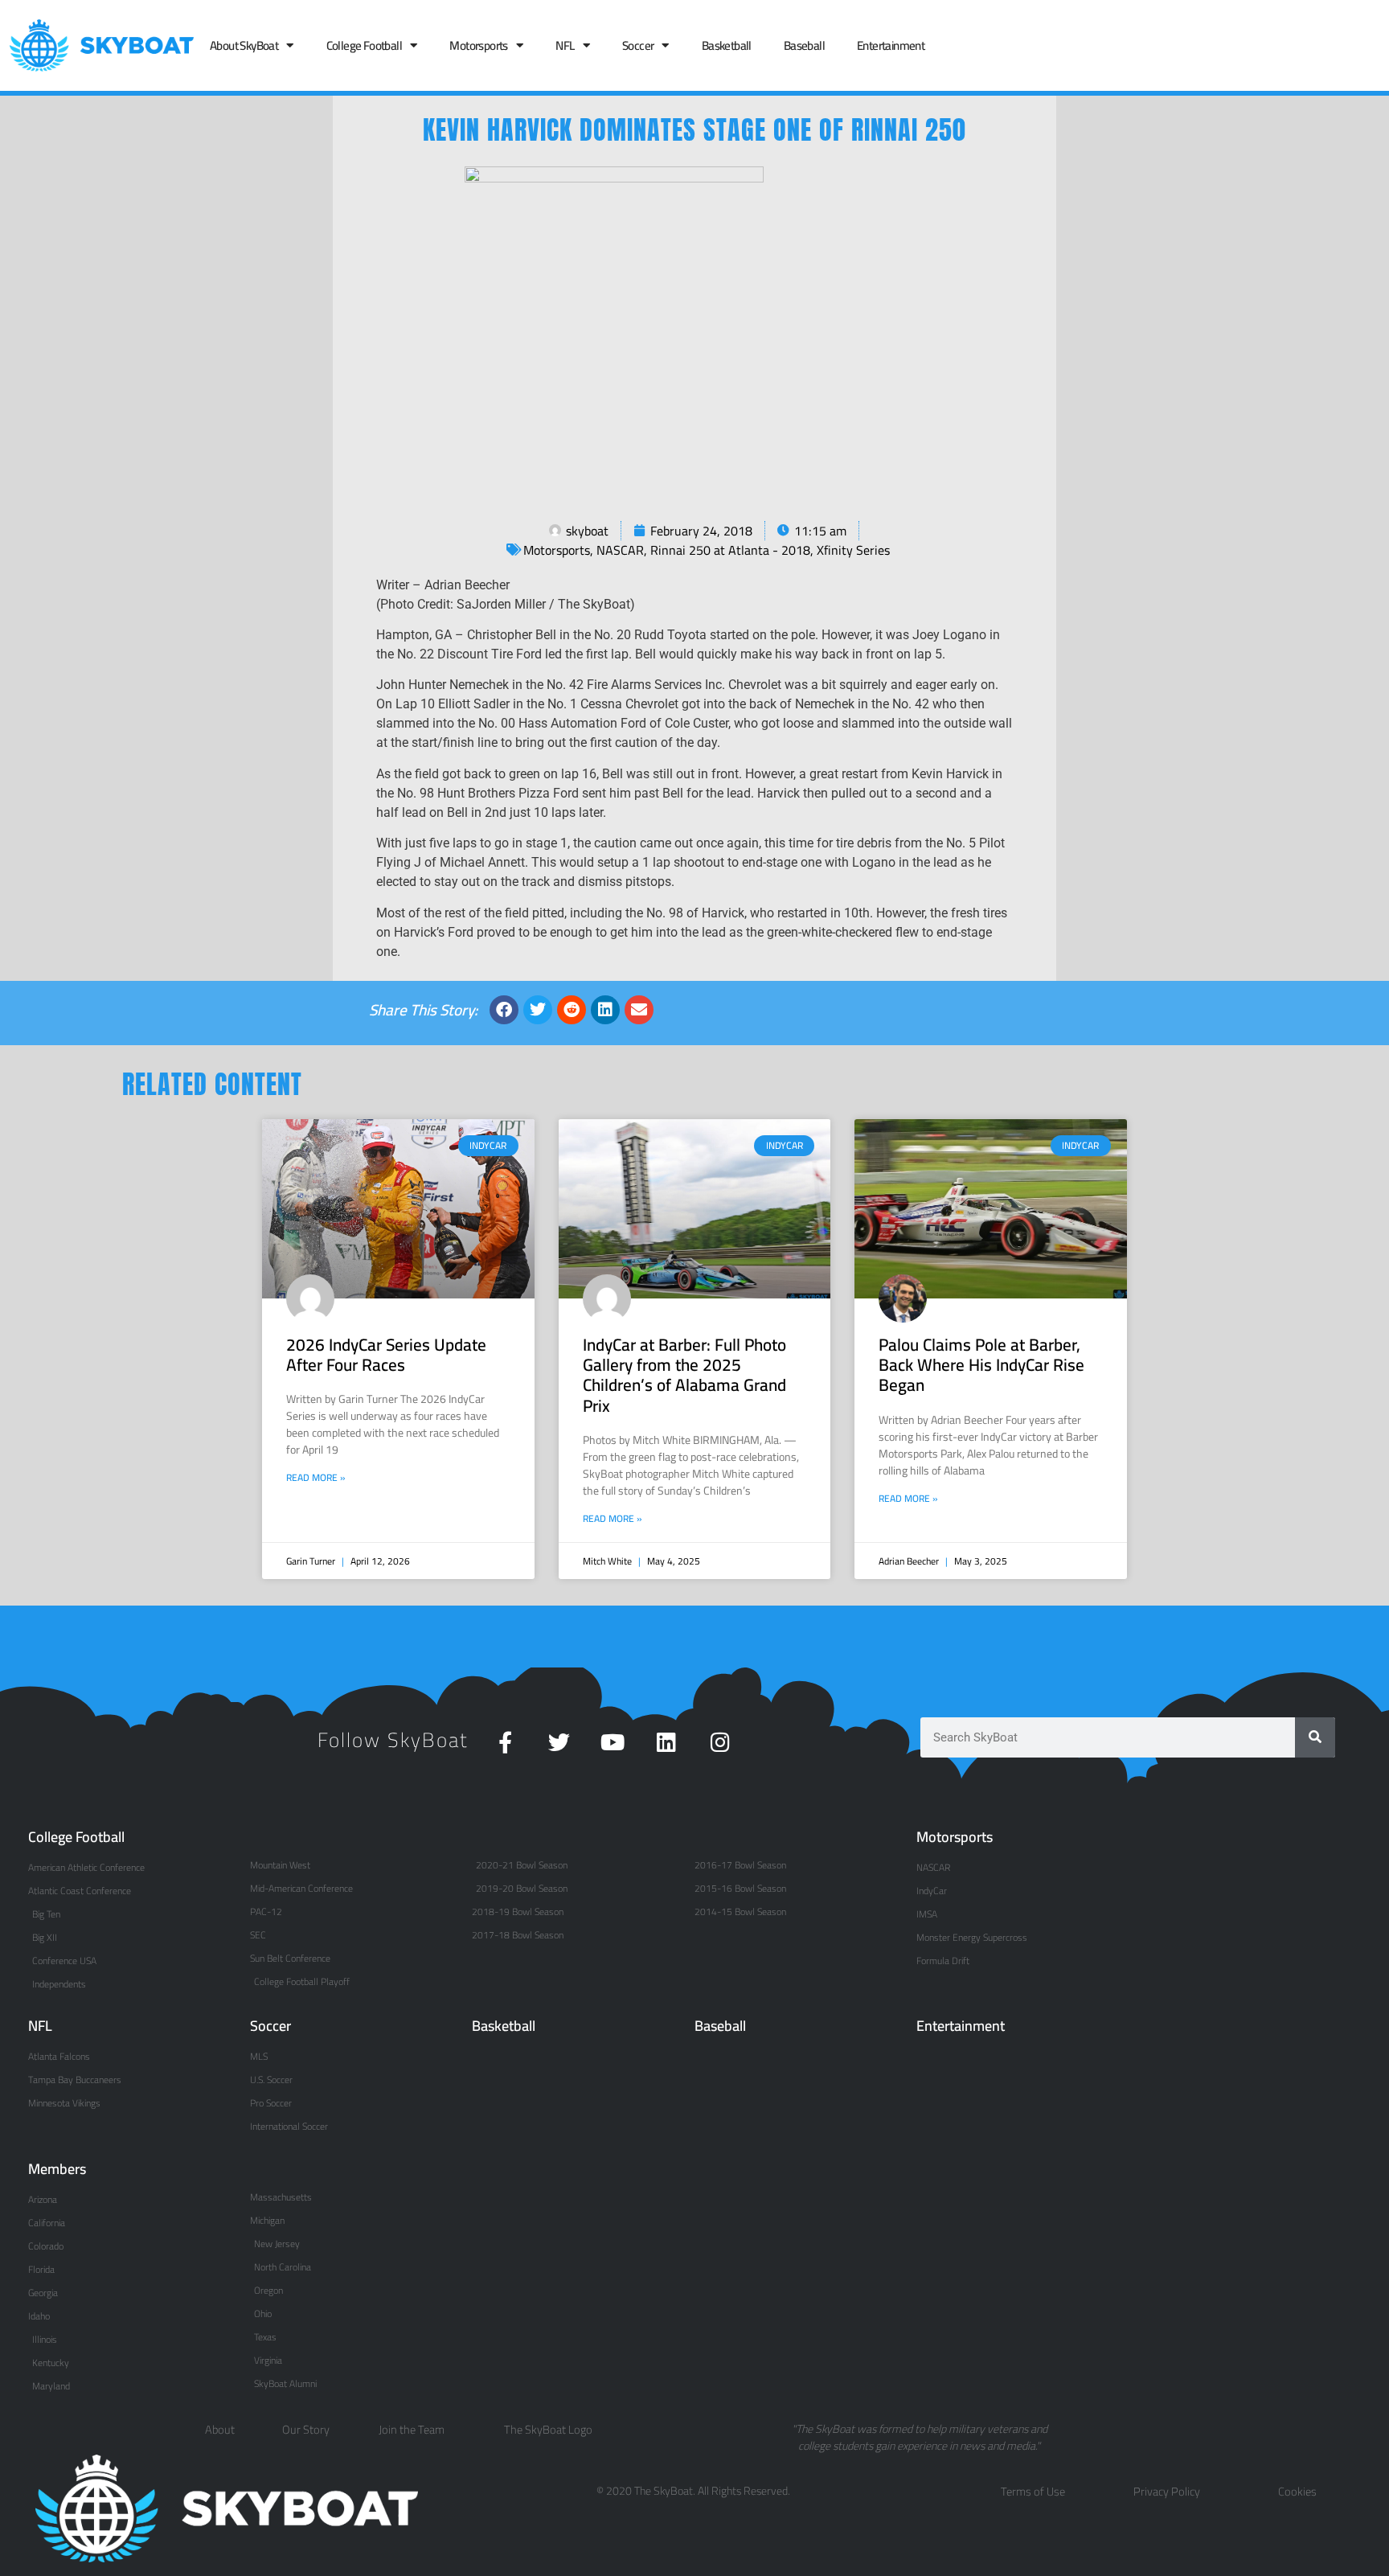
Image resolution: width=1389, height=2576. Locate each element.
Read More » (316, 1478)
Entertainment (891, 45)
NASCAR (620, 550)
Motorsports (478, 45)
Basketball (727, 45)
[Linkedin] (667, 1742)
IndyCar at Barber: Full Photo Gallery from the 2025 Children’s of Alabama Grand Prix (684, 1375)
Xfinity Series (853, 550)
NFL (565, 45)
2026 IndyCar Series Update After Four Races (386, 1355)
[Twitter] (559, 1742)
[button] (504, 1010)
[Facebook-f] (505, 1742)
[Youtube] (613, 1742)
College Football (364, 45)
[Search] (1315, 1737)
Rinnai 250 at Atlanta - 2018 (730, 550)
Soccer (638, 45)
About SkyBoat (244, 45)
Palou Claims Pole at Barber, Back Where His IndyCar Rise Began (981, 1365)
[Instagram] (721, 1742)
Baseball (804, 45)
